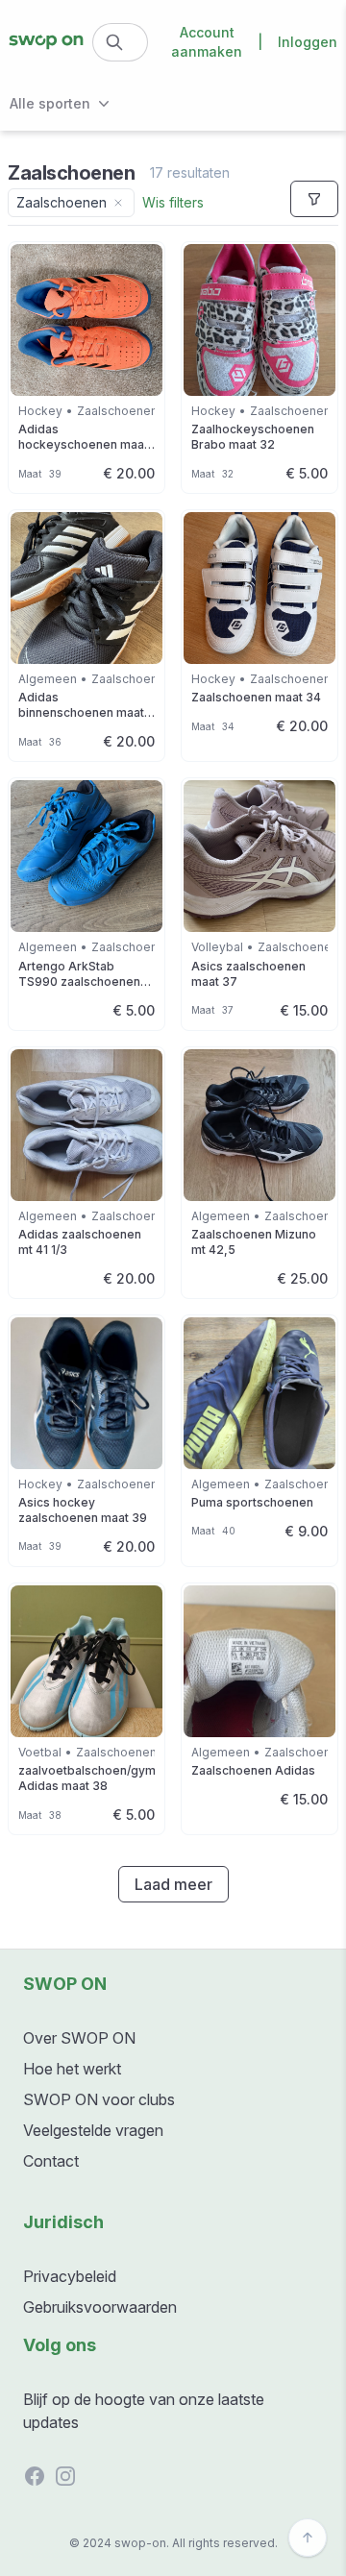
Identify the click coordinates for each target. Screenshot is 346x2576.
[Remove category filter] (118, 203)
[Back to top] (308, 2538)
